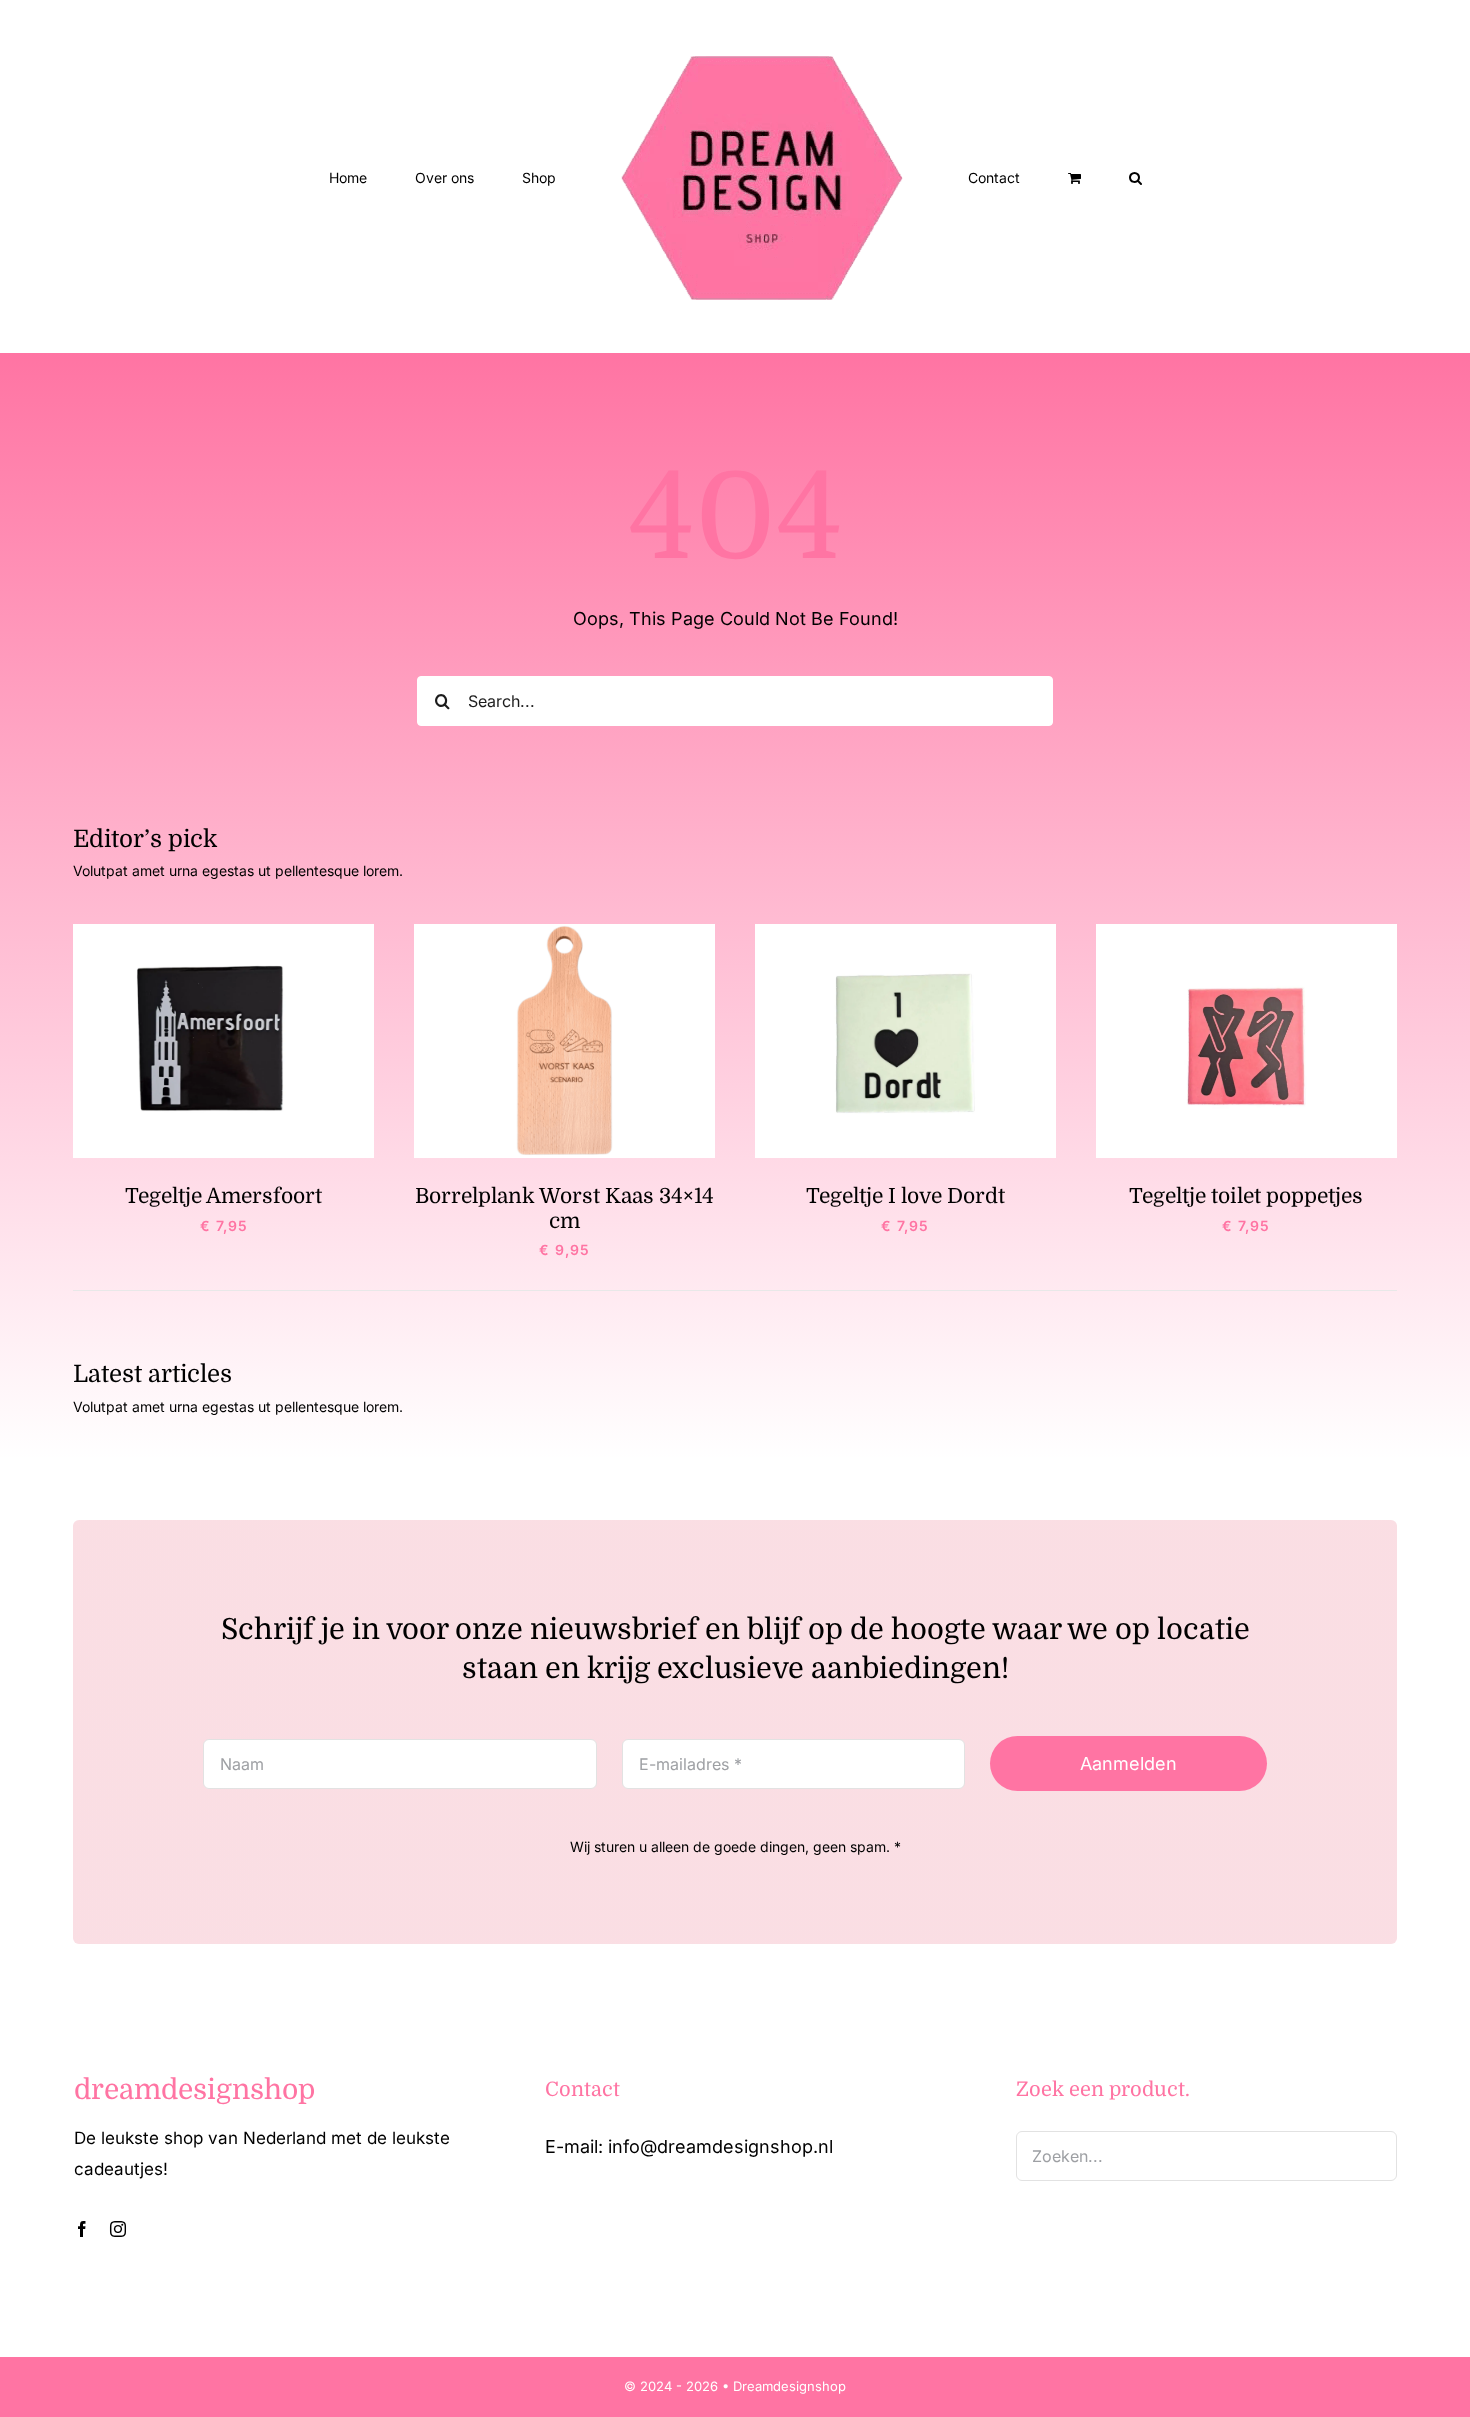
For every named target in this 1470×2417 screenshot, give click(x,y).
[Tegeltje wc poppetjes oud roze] (1246, 932)
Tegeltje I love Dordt (905, 1196)
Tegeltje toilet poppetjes (1246, 1196)
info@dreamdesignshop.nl (720, 2146)
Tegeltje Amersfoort (223, 1196)
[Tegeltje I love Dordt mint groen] (905, 932)
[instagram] (118, 2229)
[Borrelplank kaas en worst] (564, 932)
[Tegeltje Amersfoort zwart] (223, 932)
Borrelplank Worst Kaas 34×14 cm (564, 1208)
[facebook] (82, 2229)
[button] (1053, 177)
